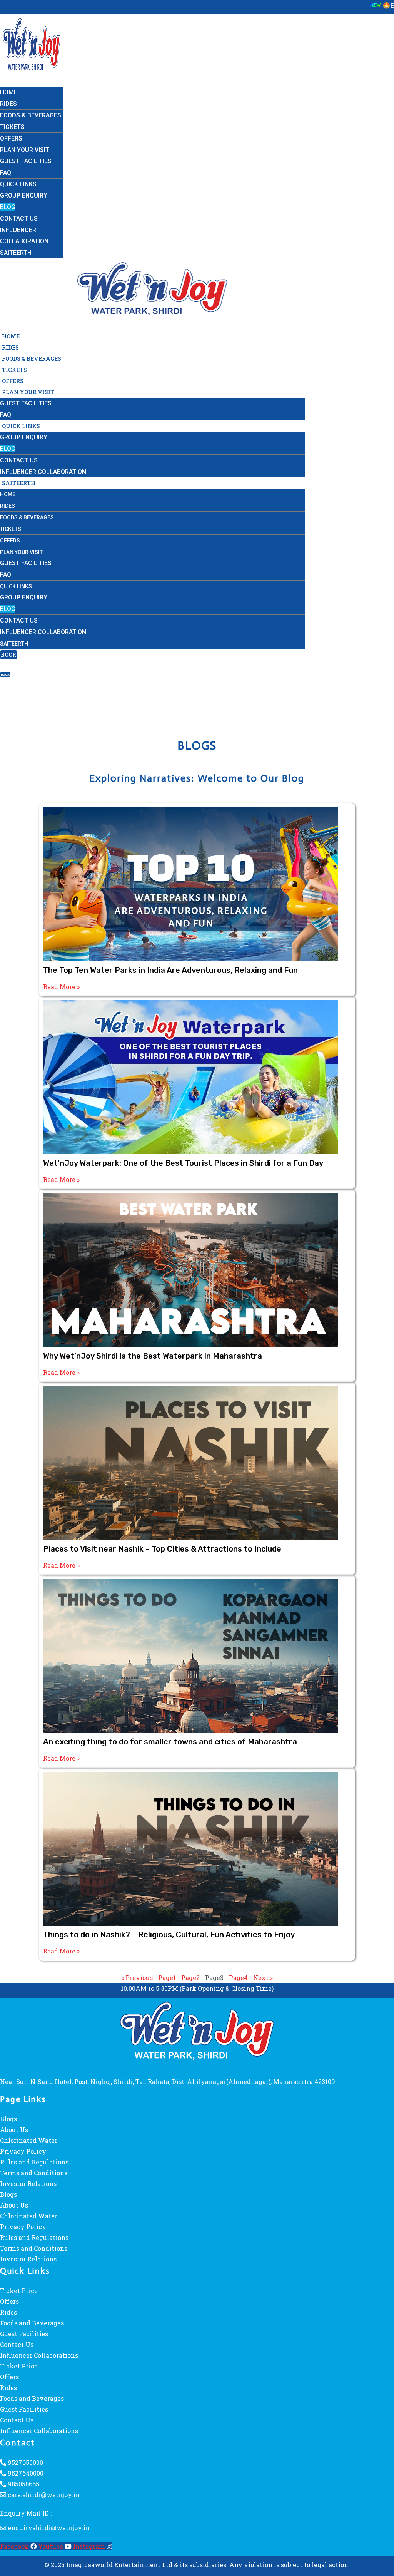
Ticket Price (19, 2291)
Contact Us (17, 2344)
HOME (9, 92)
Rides (8, 2312)
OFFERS (11, 138)
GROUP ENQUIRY (24, 195)
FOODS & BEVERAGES (31, 115)
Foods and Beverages (32, 2323)
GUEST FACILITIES (26, 161)
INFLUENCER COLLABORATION (43, 472)
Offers (9, 2301)
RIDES (8, 104)
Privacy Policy (23, 2151)
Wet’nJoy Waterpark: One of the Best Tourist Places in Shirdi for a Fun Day (183, 1163)
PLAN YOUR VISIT (25, 150)
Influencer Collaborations (39, 2355)
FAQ (6, 173)
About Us (14, 2130)
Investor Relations (28, 2183)
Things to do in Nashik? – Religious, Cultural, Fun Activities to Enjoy (169, 1935)
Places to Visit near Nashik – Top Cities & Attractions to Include (162, 1549)
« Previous (137, 1978)
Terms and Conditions (34, 2173)
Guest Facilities (24, 2334)
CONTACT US (19, 218)
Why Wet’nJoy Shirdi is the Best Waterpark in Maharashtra (153, 1356)
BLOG (8, 207)
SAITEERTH (16, 253)
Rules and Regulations (34, 2162)
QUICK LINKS (18, 184)
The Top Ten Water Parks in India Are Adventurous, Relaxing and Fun (170, 970)
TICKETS (12, 127)
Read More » (61, 987)
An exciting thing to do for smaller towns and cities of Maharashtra (170, 1742)
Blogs (8, 2119)
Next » (263, 1978)
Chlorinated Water (29, 2140)
